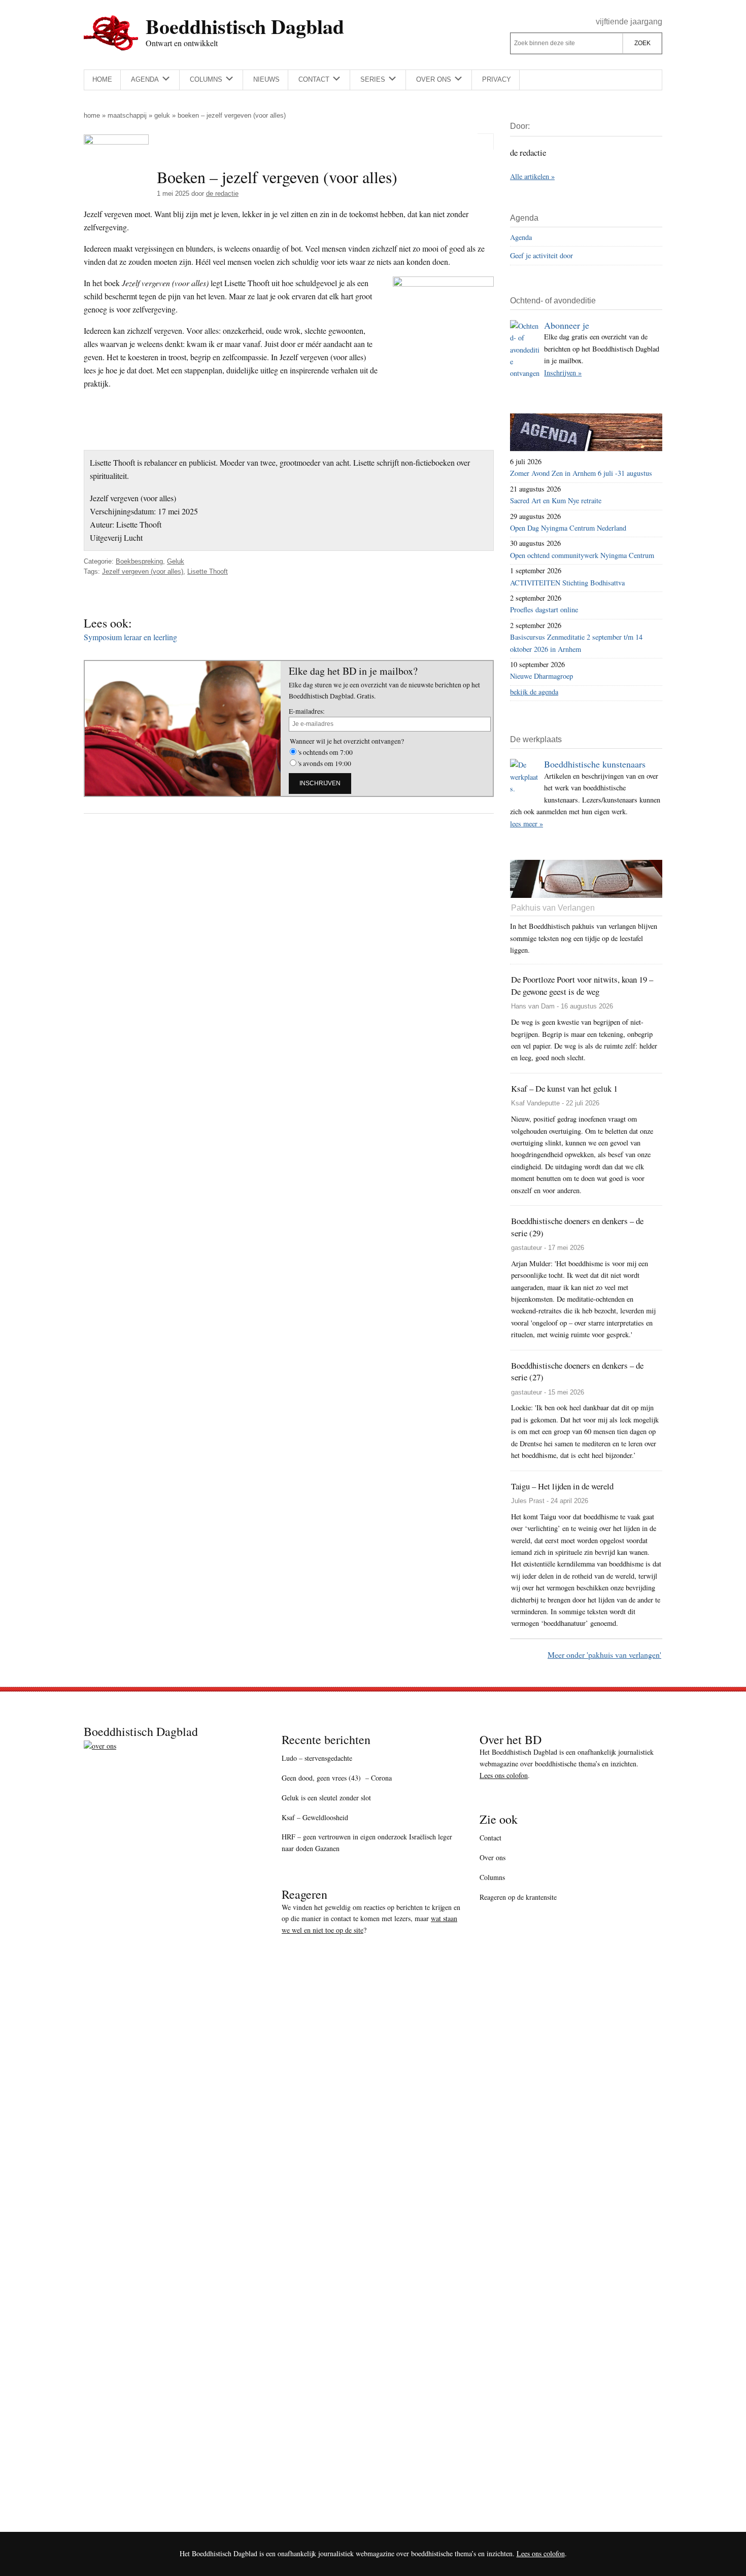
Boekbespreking (139, 561)
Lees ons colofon (504, 1775)
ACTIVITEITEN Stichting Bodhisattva (567, 583)
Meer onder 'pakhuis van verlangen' (604, 1655)
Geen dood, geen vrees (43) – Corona (337, 1778)
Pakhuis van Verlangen (553, 908)
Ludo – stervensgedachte (317, 1758)
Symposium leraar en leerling (130, 637)
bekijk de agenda (534, 692)
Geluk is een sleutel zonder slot (326, 1798)
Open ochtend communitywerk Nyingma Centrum (582, 555)
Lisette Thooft (208, 571)
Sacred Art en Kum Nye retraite (556, 500)
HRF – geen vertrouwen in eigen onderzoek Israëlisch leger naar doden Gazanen (367, 1842)
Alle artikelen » (532, 176)
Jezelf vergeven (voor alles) (143, 571)
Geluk (162, 115)
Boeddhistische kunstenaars (595, 764)
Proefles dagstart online (544, 610)
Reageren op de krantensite (518, 1897)
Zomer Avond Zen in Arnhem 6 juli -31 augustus (581, 473)
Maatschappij (127, 115)
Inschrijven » (563, 373)
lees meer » (527, 824)
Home (92, 115)
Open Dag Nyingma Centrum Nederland (568, 528)
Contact (490, 1838)
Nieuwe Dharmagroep (541, 676)
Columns (492, 1877)
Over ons (493, 1857)
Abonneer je (567, 325)
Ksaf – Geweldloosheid (315, 1817)
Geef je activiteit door (541, 255)
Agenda (521, 237)
